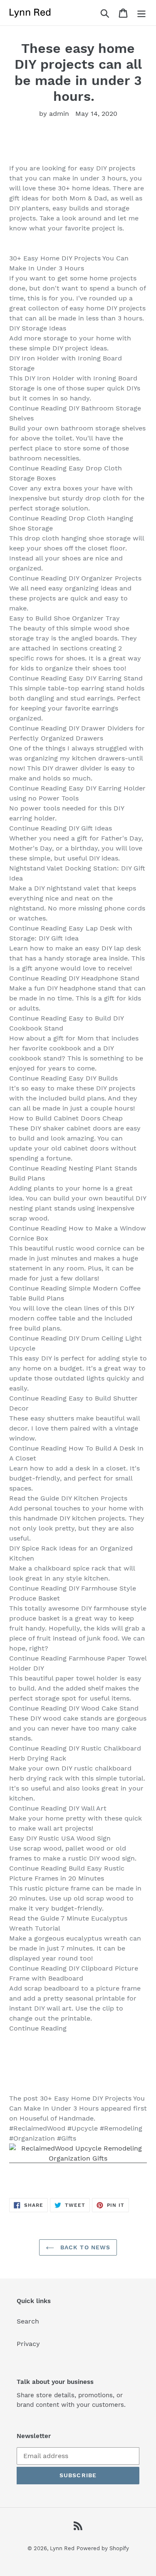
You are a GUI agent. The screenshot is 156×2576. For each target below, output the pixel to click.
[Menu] (141, 13)
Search (28, 2321)
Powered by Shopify (103, 2548)
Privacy (28, 2344)
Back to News (84, 2247)
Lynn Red (62, 2548)
